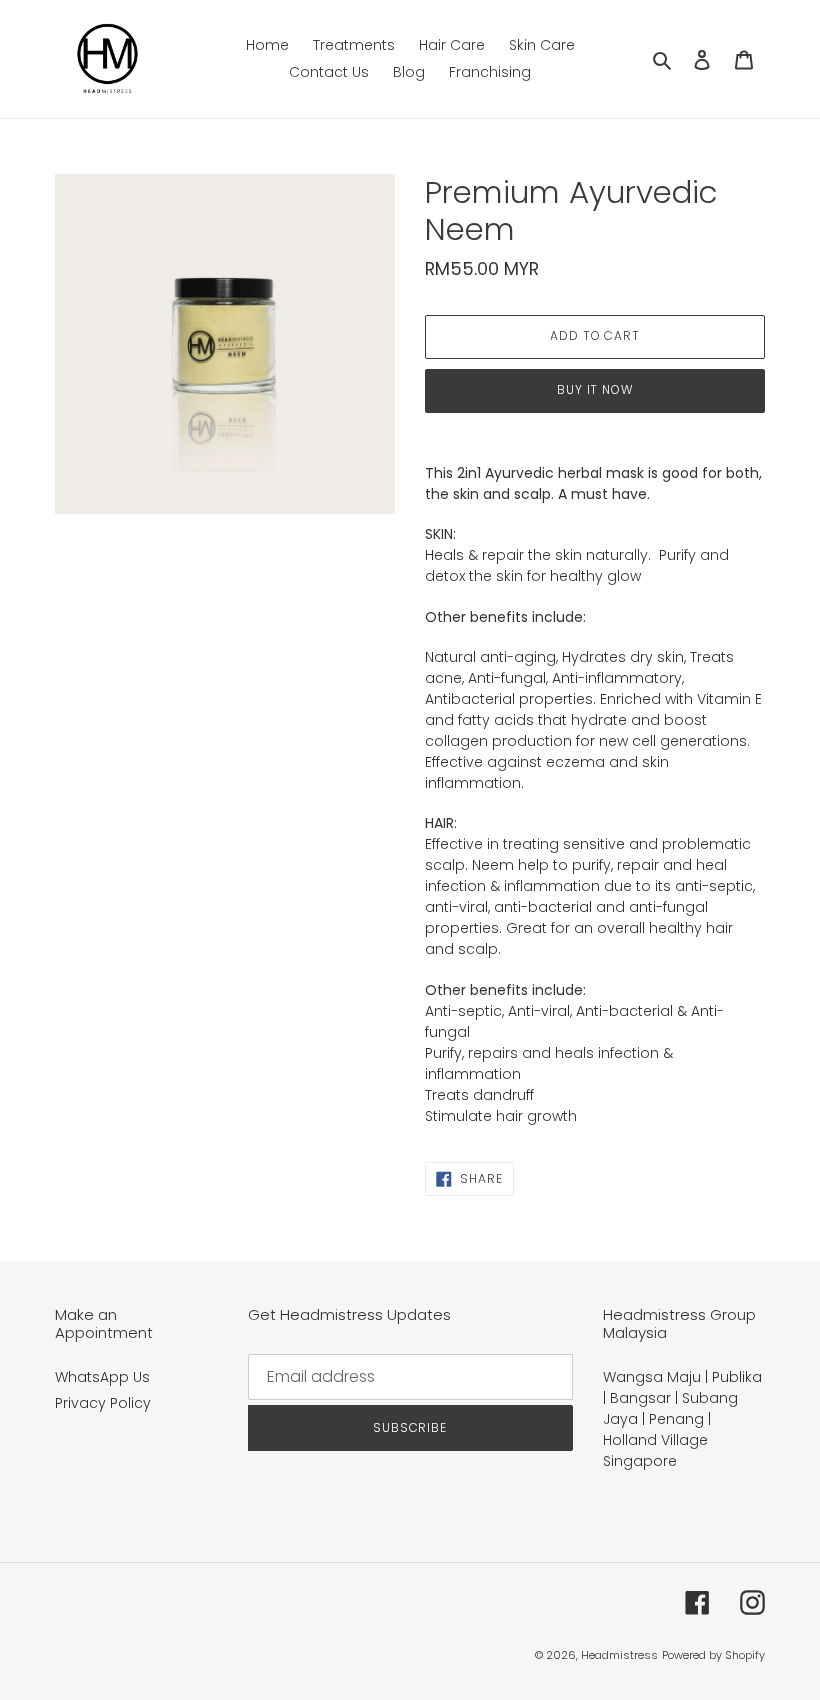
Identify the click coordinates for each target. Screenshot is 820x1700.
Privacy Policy (103, 1403)
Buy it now (595, 389)
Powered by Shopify (713, 1655)
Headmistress (619, 1655)
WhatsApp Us (102, 1377)
